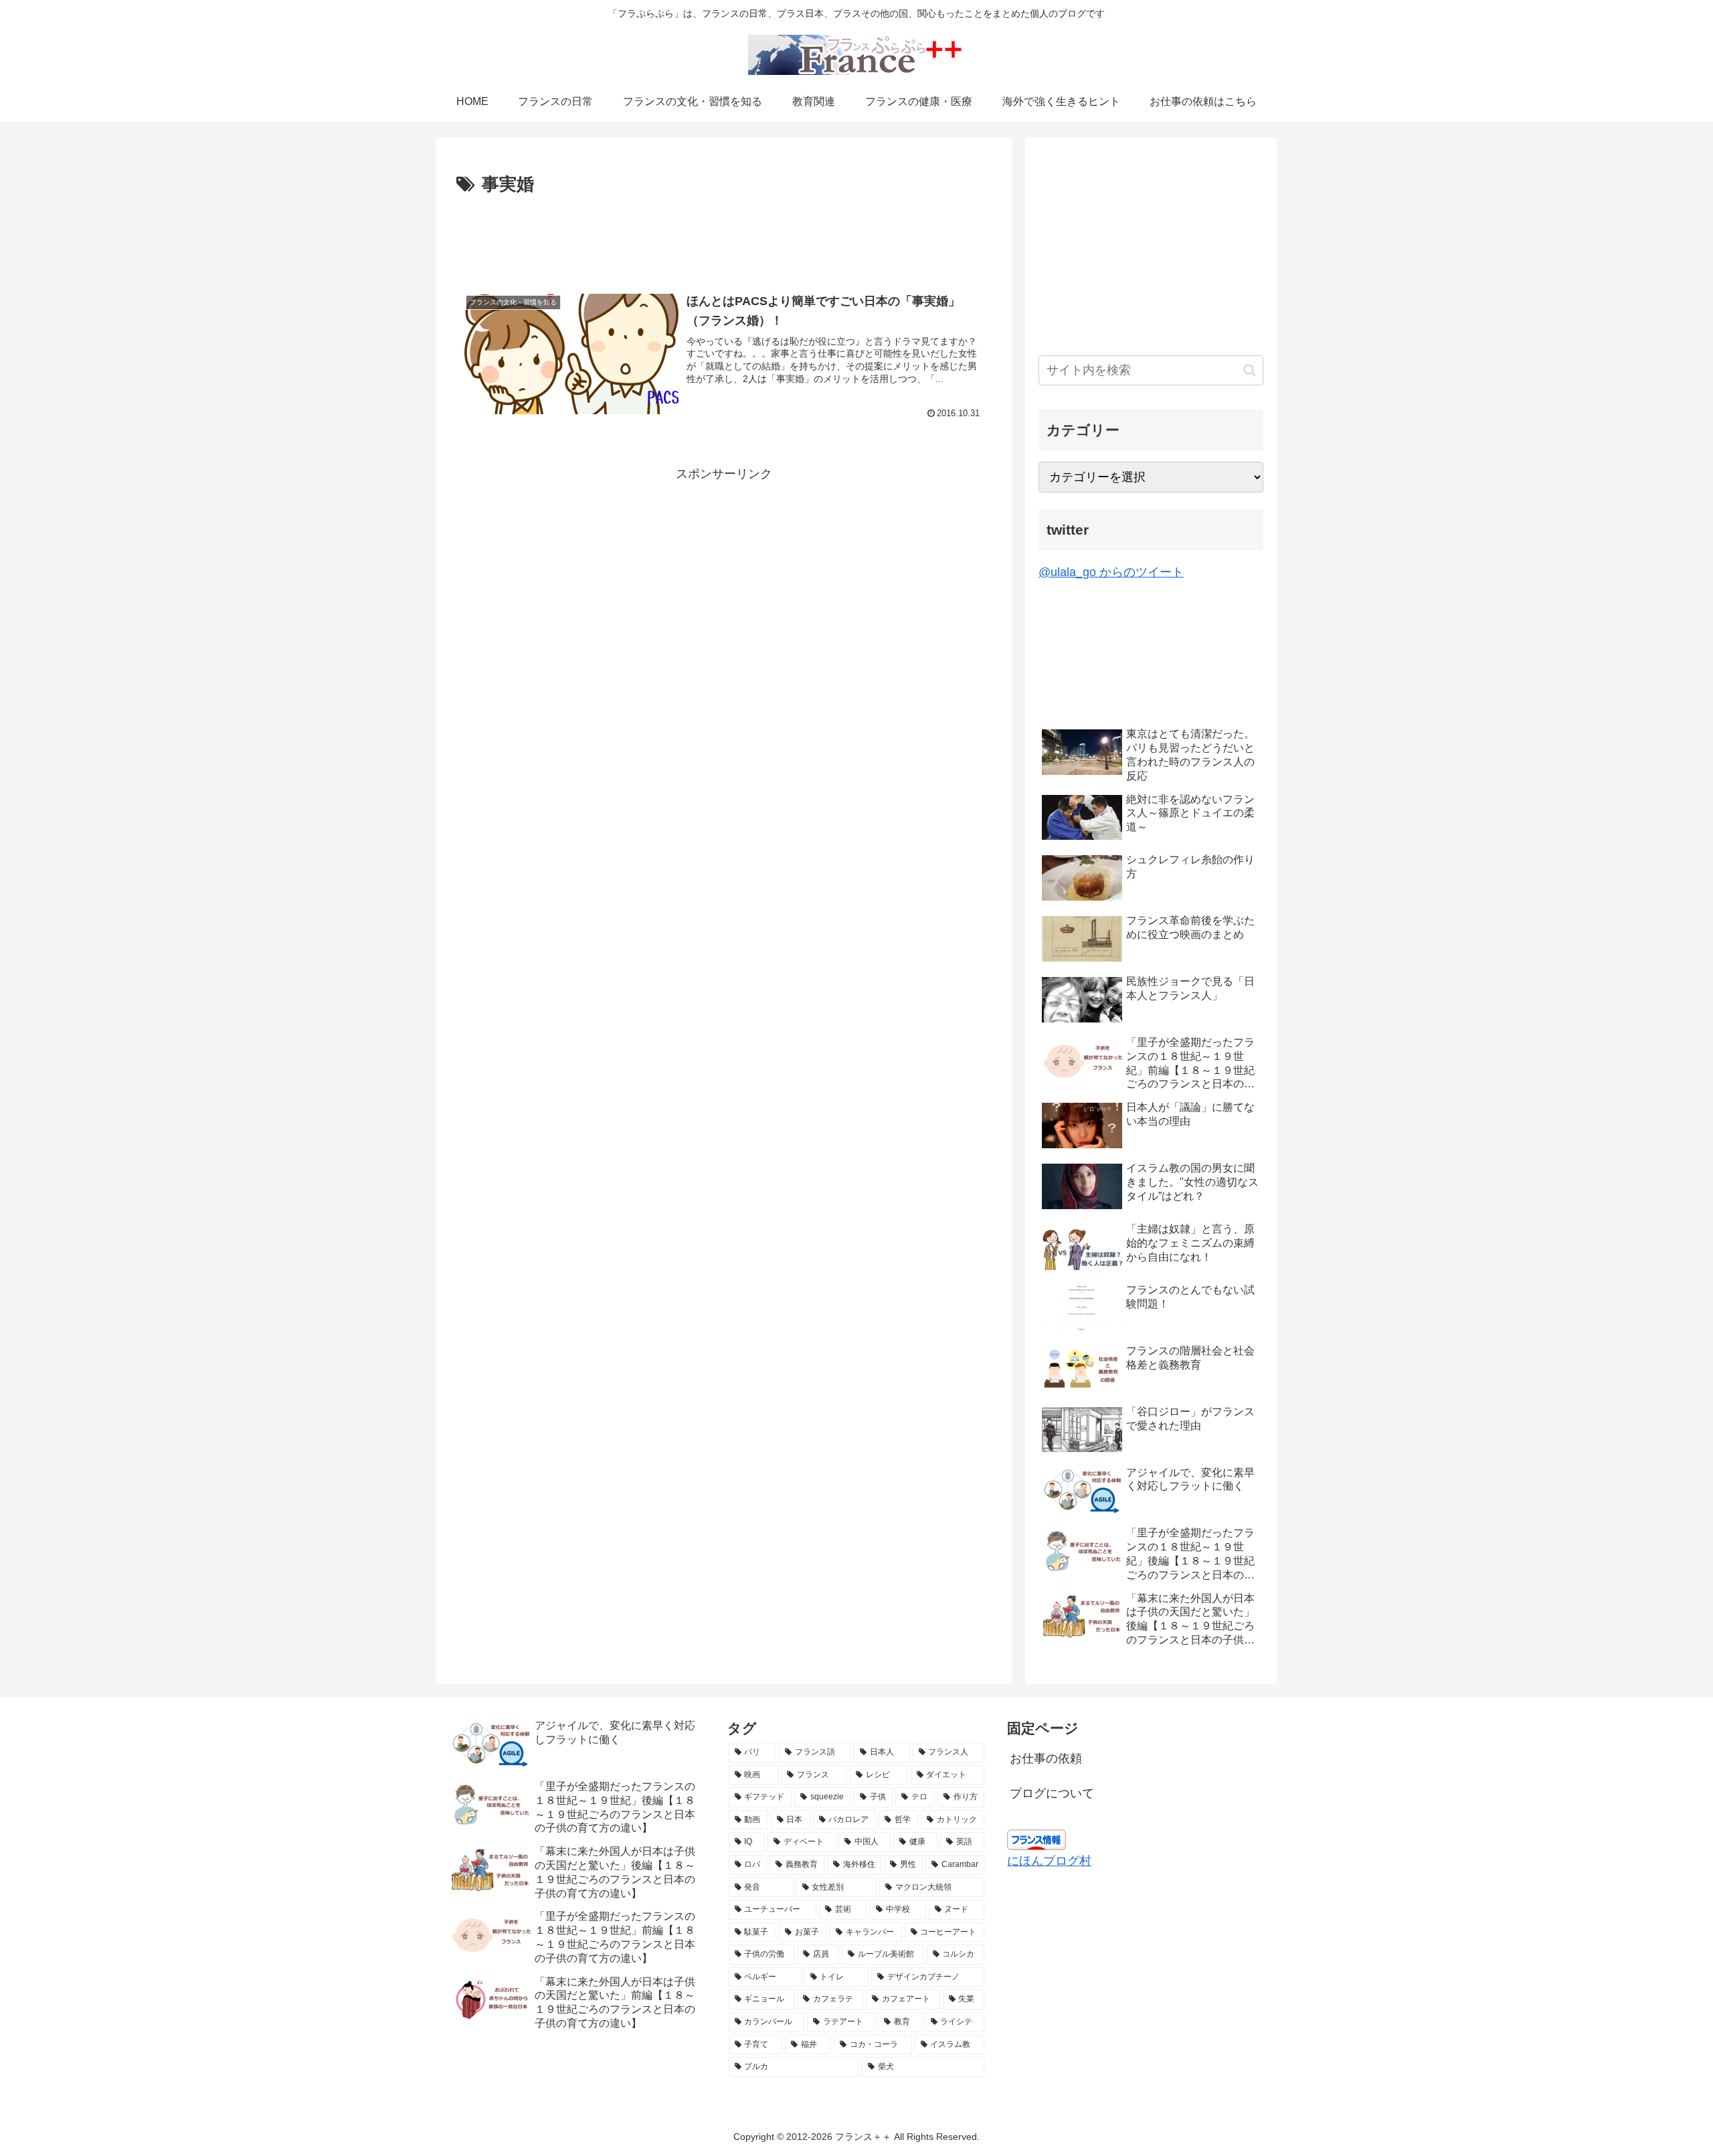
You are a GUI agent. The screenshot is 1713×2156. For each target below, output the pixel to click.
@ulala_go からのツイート (1111, 572)
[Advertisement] (724, 237)
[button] (1250, 370)
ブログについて (1052, 1793)
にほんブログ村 (1049, 1861)
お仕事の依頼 (1046, 1759)
